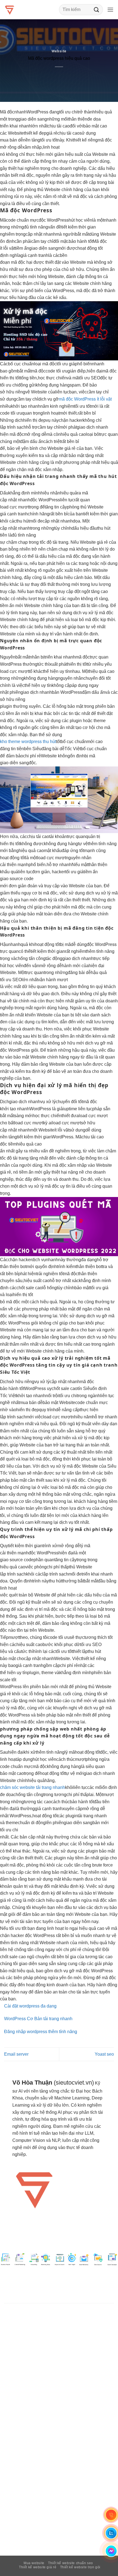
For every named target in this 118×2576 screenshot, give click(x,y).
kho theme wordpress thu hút (28, 742)
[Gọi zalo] (111, 2533)
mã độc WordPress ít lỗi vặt (85, 399)
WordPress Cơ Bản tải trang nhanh (38, 2019)
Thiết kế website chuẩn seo (71, 2563)
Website (59, 51)
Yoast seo (104, 2054)
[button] (110, 9)
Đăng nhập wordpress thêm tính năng (41, 2032)
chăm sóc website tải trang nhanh (33, 1787)
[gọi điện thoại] (111, 2515)
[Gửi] (97, 9)
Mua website (34, 2563)
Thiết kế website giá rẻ (38, 2567)
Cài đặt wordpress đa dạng (30, 2006)
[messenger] (111, 2551)
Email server (16, 2054)
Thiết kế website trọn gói (80, 2567)
